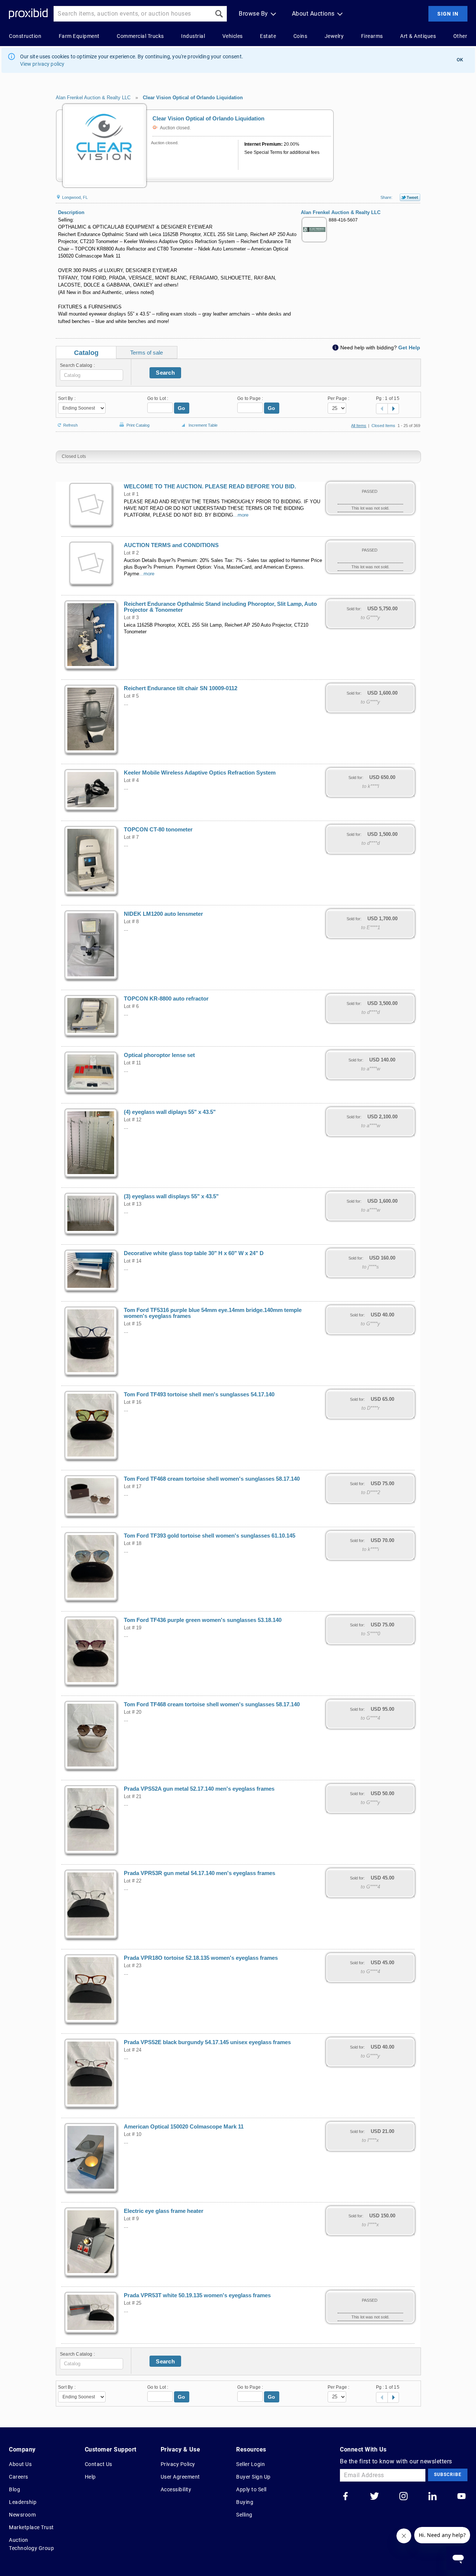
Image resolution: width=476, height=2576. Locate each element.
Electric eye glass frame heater (164, 2211)
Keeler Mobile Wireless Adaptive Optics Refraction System (200, 773)
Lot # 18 (133, 1544)
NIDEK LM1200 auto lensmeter (163, 914)
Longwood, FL (74, 197)
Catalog (86, 353)
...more (241, 515)
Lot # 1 (131, 494)
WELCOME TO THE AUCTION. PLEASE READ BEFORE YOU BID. (210, 487)
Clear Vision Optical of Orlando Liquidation (193, 98)
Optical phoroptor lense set (159, 1055)
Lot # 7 (131, 837)
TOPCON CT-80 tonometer (158, 830)
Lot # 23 (133, 1966)
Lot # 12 (133, 1120)
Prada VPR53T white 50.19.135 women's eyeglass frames (197, 2295)
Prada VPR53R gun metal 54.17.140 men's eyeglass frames (200, 1873)
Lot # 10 (133, 2134)
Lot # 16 (133, 1402)
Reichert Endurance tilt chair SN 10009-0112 (181, 688)
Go (182, 408)
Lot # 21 (133, 1797)
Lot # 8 (131, 922)
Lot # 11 (132, 1063)
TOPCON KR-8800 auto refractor (166, 999)
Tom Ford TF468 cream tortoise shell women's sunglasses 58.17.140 (212, 1479)
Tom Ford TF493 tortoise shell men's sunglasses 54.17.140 (199, 1394)
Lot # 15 (133, 1324)
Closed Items (383, 426)
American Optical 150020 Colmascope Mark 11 (184, 2127)
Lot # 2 (131, 553)
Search (165, 373)
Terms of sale (147, 353)
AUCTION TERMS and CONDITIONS (171, 545)
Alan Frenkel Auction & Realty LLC (93, 98)
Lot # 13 (133, 1204)
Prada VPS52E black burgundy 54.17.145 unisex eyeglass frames (207, 2042)
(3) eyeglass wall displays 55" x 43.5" (171, 1196)
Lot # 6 (131, 1006)
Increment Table (203, 425)
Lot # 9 (131, 2219)
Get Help (409, 348)
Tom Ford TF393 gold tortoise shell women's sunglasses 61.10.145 (210, 1536)
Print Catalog (138, 424)
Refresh (70, 425)
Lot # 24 (133, 2050)
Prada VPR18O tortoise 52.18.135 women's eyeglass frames (201, 1958)
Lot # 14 (133, 1261)
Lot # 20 (133, 1712)
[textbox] (91, 375)
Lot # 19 (133, 1628)
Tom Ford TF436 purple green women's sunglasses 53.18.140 (203, 1620)
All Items (359, 426)
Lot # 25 (133, 2303)
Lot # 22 (133, 1881)
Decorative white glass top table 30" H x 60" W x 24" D (194, 1253)
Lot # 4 (131, 780)
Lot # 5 (131, 696)
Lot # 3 (131, 618)
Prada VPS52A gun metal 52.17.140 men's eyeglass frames (199, 1789)
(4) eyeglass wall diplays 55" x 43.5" (170, 1112)
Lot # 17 (133, 1487)
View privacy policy (42, 64)
